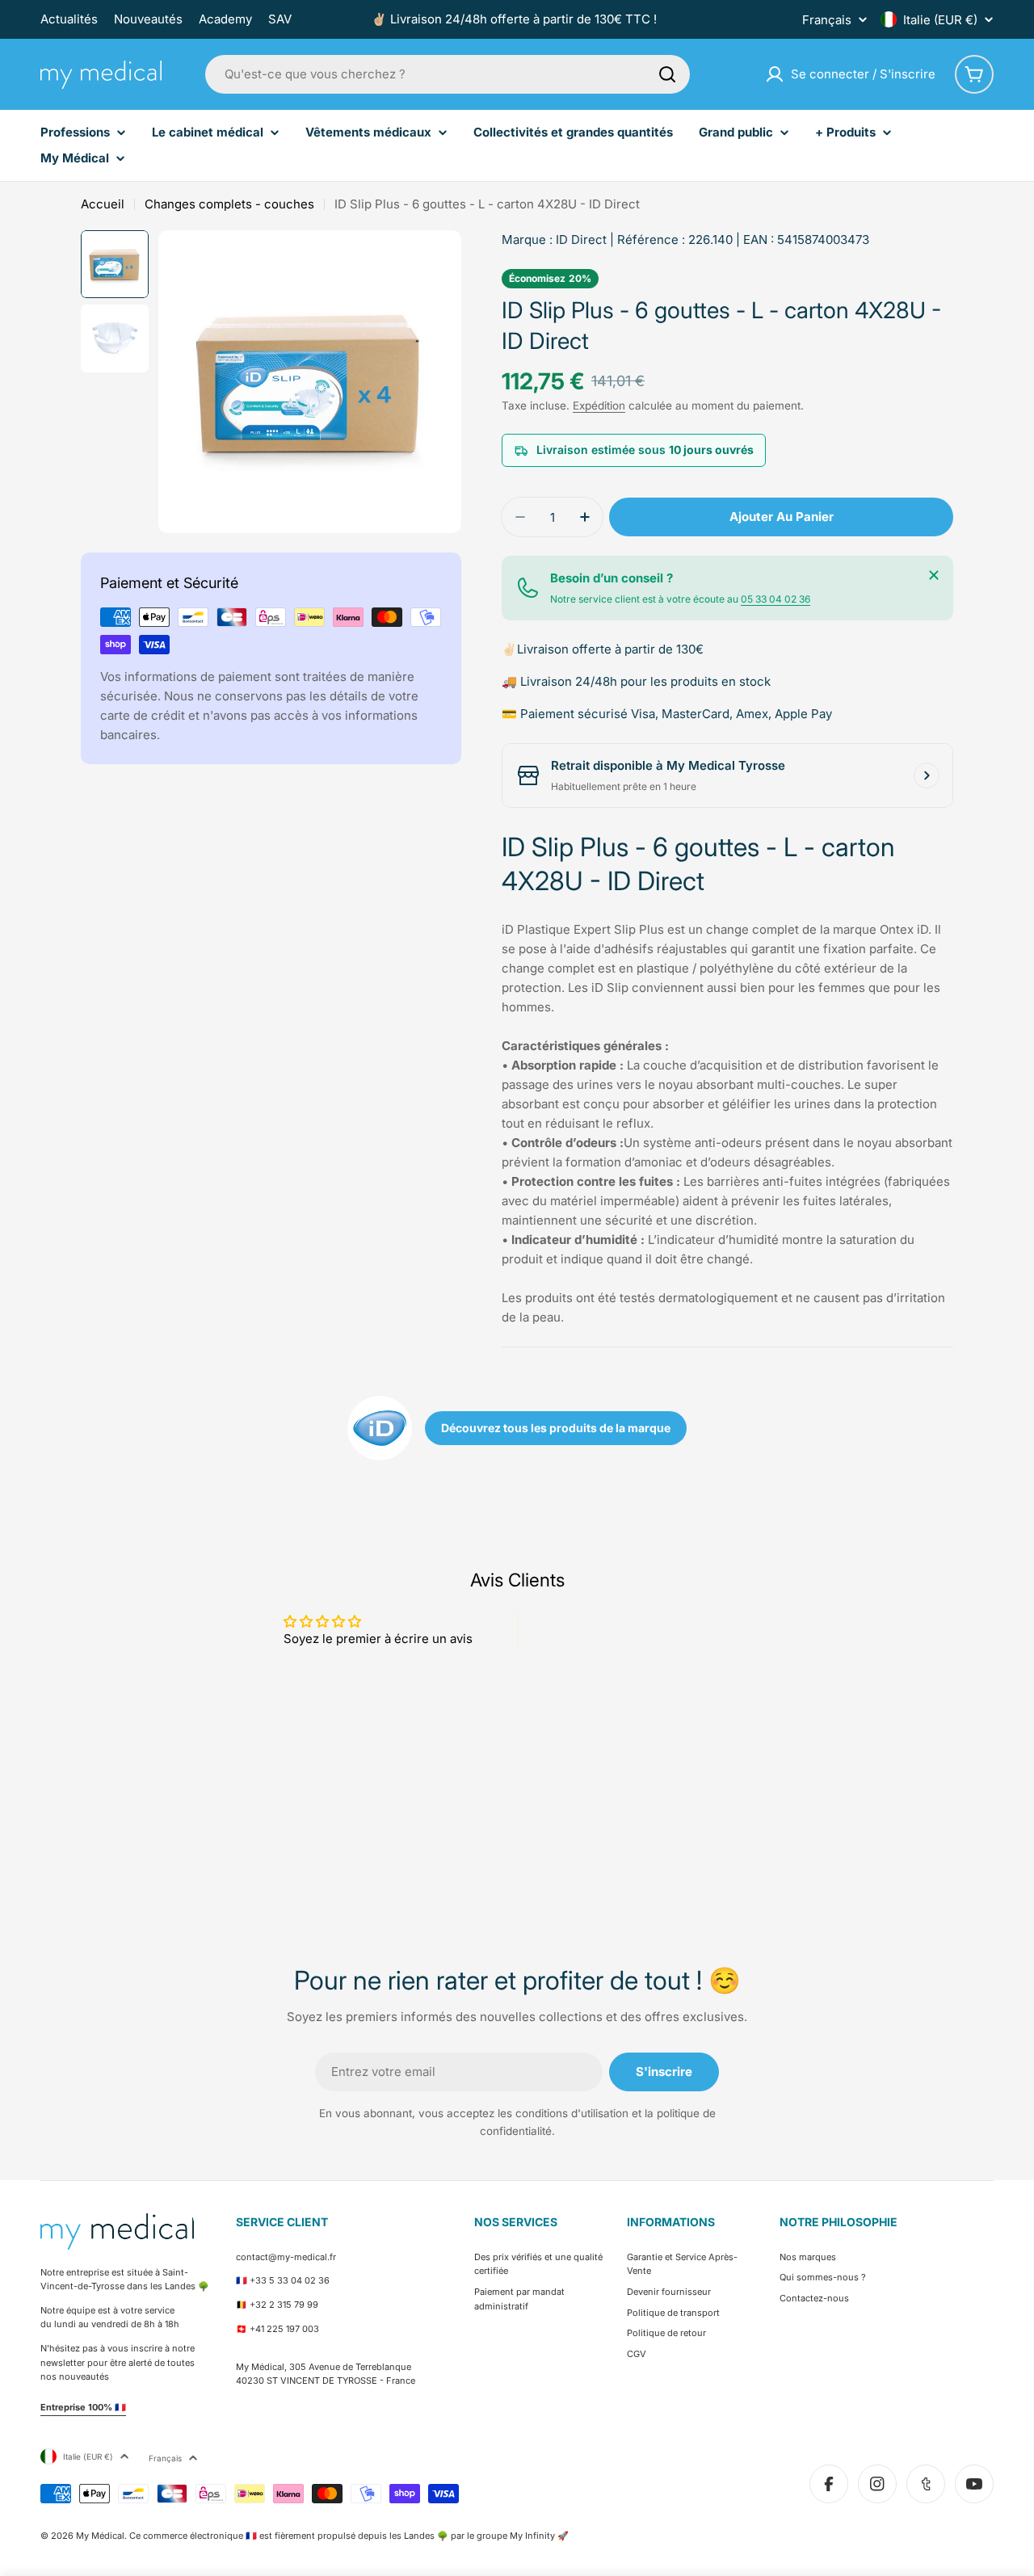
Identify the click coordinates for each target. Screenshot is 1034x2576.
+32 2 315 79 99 (284, 2305)
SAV (280, 19)
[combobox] (448, 74)
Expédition (599, 406)
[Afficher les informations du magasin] (927, 775)
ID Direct (581, 240)
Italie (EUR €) (940, 20)
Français (827, 20)
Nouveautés (148, 19)
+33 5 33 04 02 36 (290, 2280)
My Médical (100, 2536)
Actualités (69, 19)
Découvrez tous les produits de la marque (556, 1428)
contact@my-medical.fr (286, 2257)
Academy (225, 19)
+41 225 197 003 (284, 2329)
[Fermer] (934, 575)
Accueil (103, 204)
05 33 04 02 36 (775, 599)
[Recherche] (667, 74)
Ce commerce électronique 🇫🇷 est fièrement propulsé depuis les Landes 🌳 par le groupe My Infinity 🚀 (349, 2536)
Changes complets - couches (229, 204)
